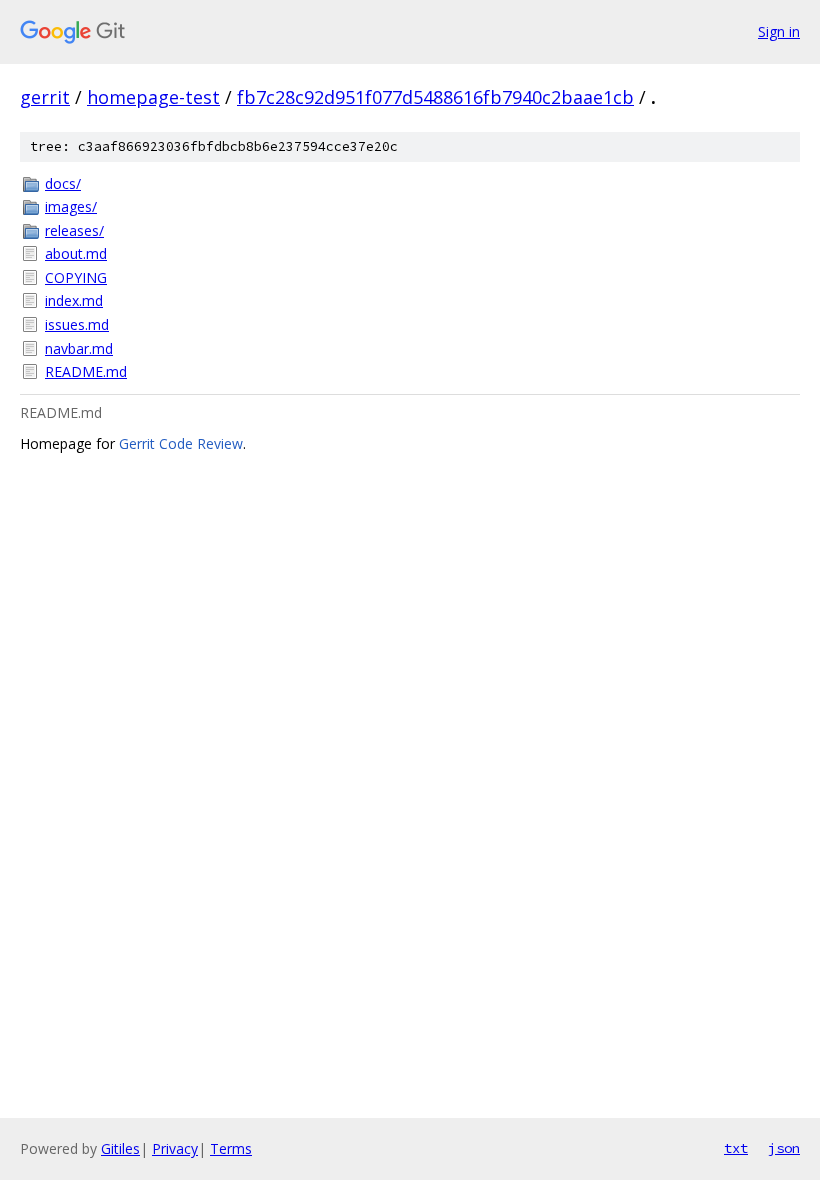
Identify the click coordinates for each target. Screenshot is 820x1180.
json (784, 1148)
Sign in (779, 31)
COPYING (76, 277)
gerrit (45, 97)
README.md (86, 371)
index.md (74, 300)
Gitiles (120, 1148)
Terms (231, 1148)
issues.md (77, 324)
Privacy (175, 1148)
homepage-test (153, 97)
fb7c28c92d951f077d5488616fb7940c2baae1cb (435, 97)
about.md (76, 253)
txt (736, 1148)
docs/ (63, 183)
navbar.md (79, 348)
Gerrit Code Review (181, 443)
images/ (71, 206)
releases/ (74, 230)
